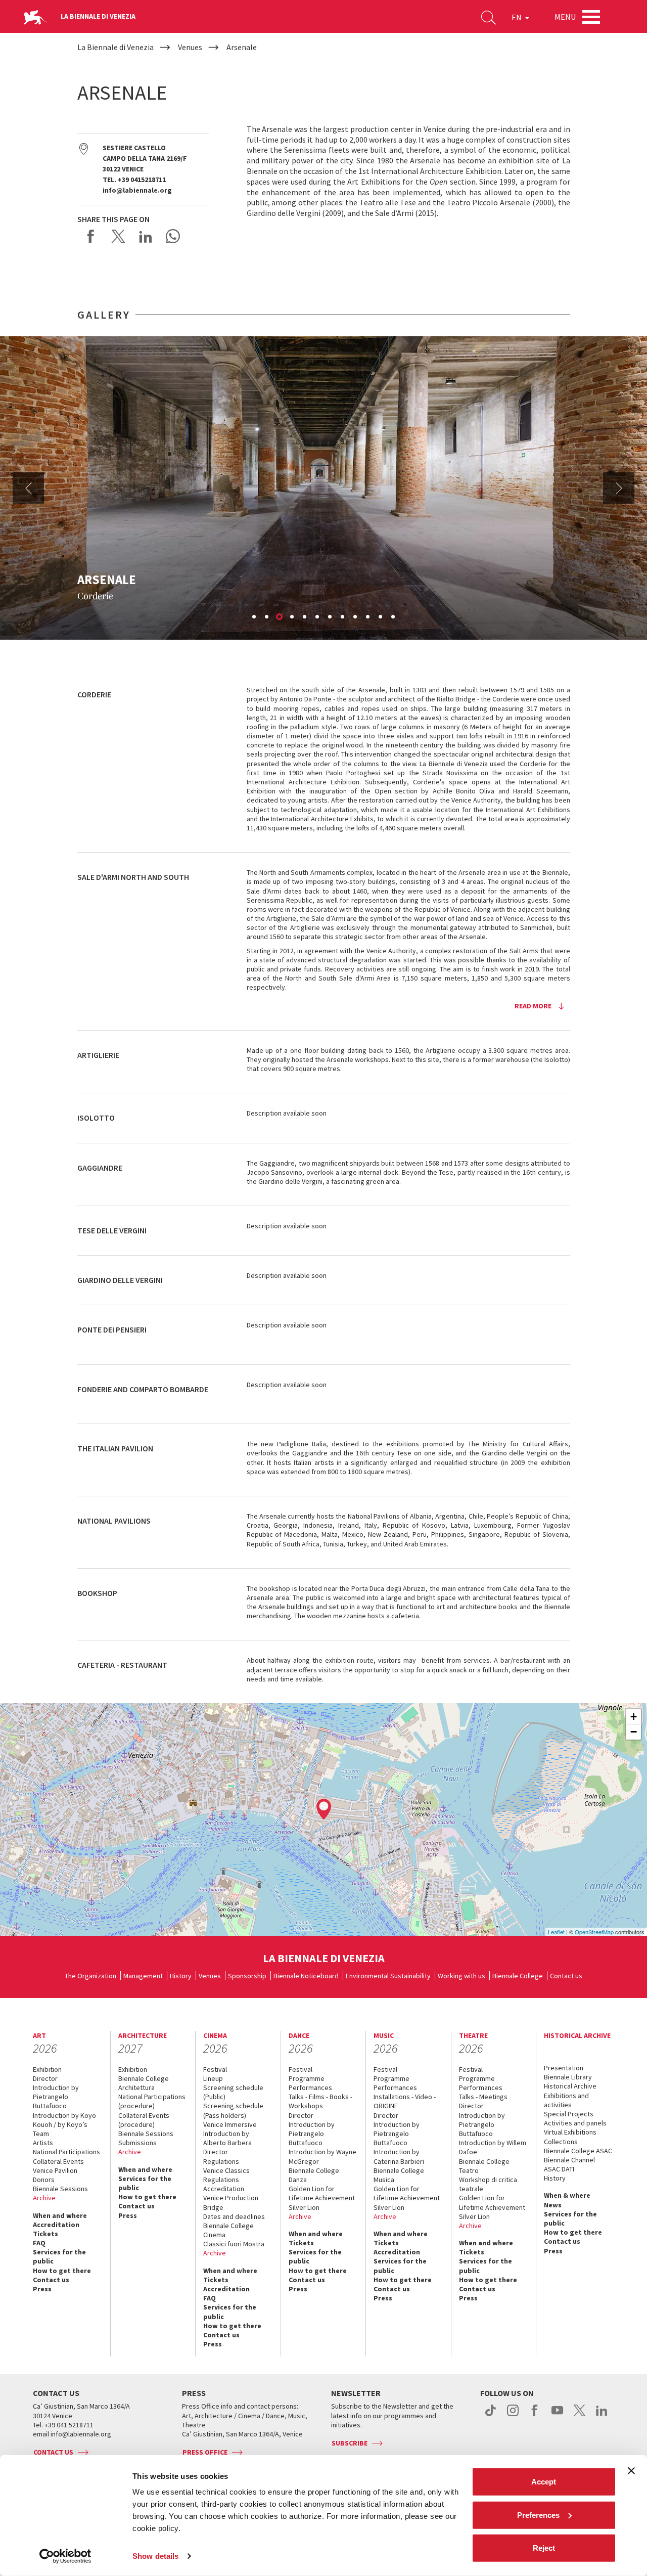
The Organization (90, 1976)
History (181, 1976)
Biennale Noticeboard (306, 1976)
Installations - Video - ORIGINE (405, 2101)
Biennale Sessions (60, 2189)
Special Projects (569, 2114)
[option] (323, 488)
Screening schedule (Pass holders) (233, 2110)
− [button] (634, 1732)
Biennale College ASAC (578, 2151)
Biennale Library (568, 2077)
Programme (307, 2078)
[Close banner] (631, 2471)
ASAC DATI (559, 2169)
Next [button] (619, 488)
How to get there (62, 2271)
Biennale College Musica (399, 2175)
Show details (155, 2556)
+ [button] (634, 1717)
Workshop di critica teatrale (488, 2184)
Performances (310, 2088)
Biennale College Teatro (484, 2166)
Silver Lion (304, 2207)
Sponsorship (247, 1976)
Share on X (118, 236)
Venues (210, 1976)
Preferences (538, 2515)
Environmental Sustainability (388, 1976)
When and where (60, 2215)
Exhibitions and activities (566, 2100)
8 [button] (343, 617)
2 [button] (267, 617)
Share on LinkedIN (146, 236)
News (553, 2205)
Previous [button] (28, 488)
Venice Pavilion (55, 2170)
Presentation (564, 2068)
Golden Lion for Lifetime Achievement (322, 2193)
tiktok (491, 2416)
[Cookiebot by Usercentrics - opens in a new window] (65, 2556)
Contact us (566, 1976)
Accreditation (56, 2225)
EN (517, 17)
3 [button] (280, 617)
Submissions (137, 2143)
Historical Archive (570, 2086)
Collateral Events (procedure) (144, 2120)
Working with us (461, 1976)
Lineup (213, 2078)
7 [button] (331, 617)
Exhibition (47, 2069)
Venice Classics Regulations (226, 2175)
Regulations (221, 2161)
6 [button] (318, 617)
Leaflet (556, 1932)
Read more (533, 1006)
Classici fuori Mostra (234, 2244)
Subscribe (350, 2443)
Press (42, 2289)
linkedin (602, 2416)
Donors (44, 2180)
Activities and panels (575, 2123)
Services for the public (59, 2256)
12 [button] (394, 617)
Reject (544, 2548)
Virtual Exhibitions (570, 2132)
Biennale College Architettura (144, 2083)
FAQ (39, 2243)
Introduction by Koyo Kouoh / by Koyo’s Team (64, 2124)
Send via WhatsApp (173, 236)
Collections (561, 2142)
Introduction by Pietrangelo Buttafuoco (56, 2097)
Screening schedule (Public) (233, 2092)
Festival (215, 2069)
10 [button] (368, 617)
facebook (535, 2416)
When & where (567, 2195)
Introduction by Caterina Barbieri (399, 2156)
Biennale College (518, 1976)
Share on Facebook (91, 236)
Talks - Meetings (483, 2097)
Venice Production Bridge (231, 2202)
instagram (513, 2416)
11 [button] (381, 617)
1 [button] (255, 617)
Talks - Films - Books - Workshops (320, 2101)
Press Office (205, 2452)
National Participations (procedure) (152, 2101)
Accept (544, 2482)
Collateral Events (58, 2161)
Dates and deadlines (234, 2216)
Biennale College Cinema (228, 2230)
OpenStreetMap (594, 1932)
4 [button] (293, 617)
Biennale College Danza (314, 2175)
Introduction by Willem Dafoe (493, 2147)
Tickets (45, 2234)
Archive (44, 2198)
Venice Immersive (230, 2124)
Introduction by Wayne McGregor (322, 2156)
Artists (43, 2143)
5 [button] (305, 617)
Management (143, 1976)
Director (45, 2078)
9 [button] (356, 617)
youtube (557, 2416)
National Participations (66, 2152)
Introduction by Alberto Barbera (227, 2138)
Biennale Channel (569, 2160)
